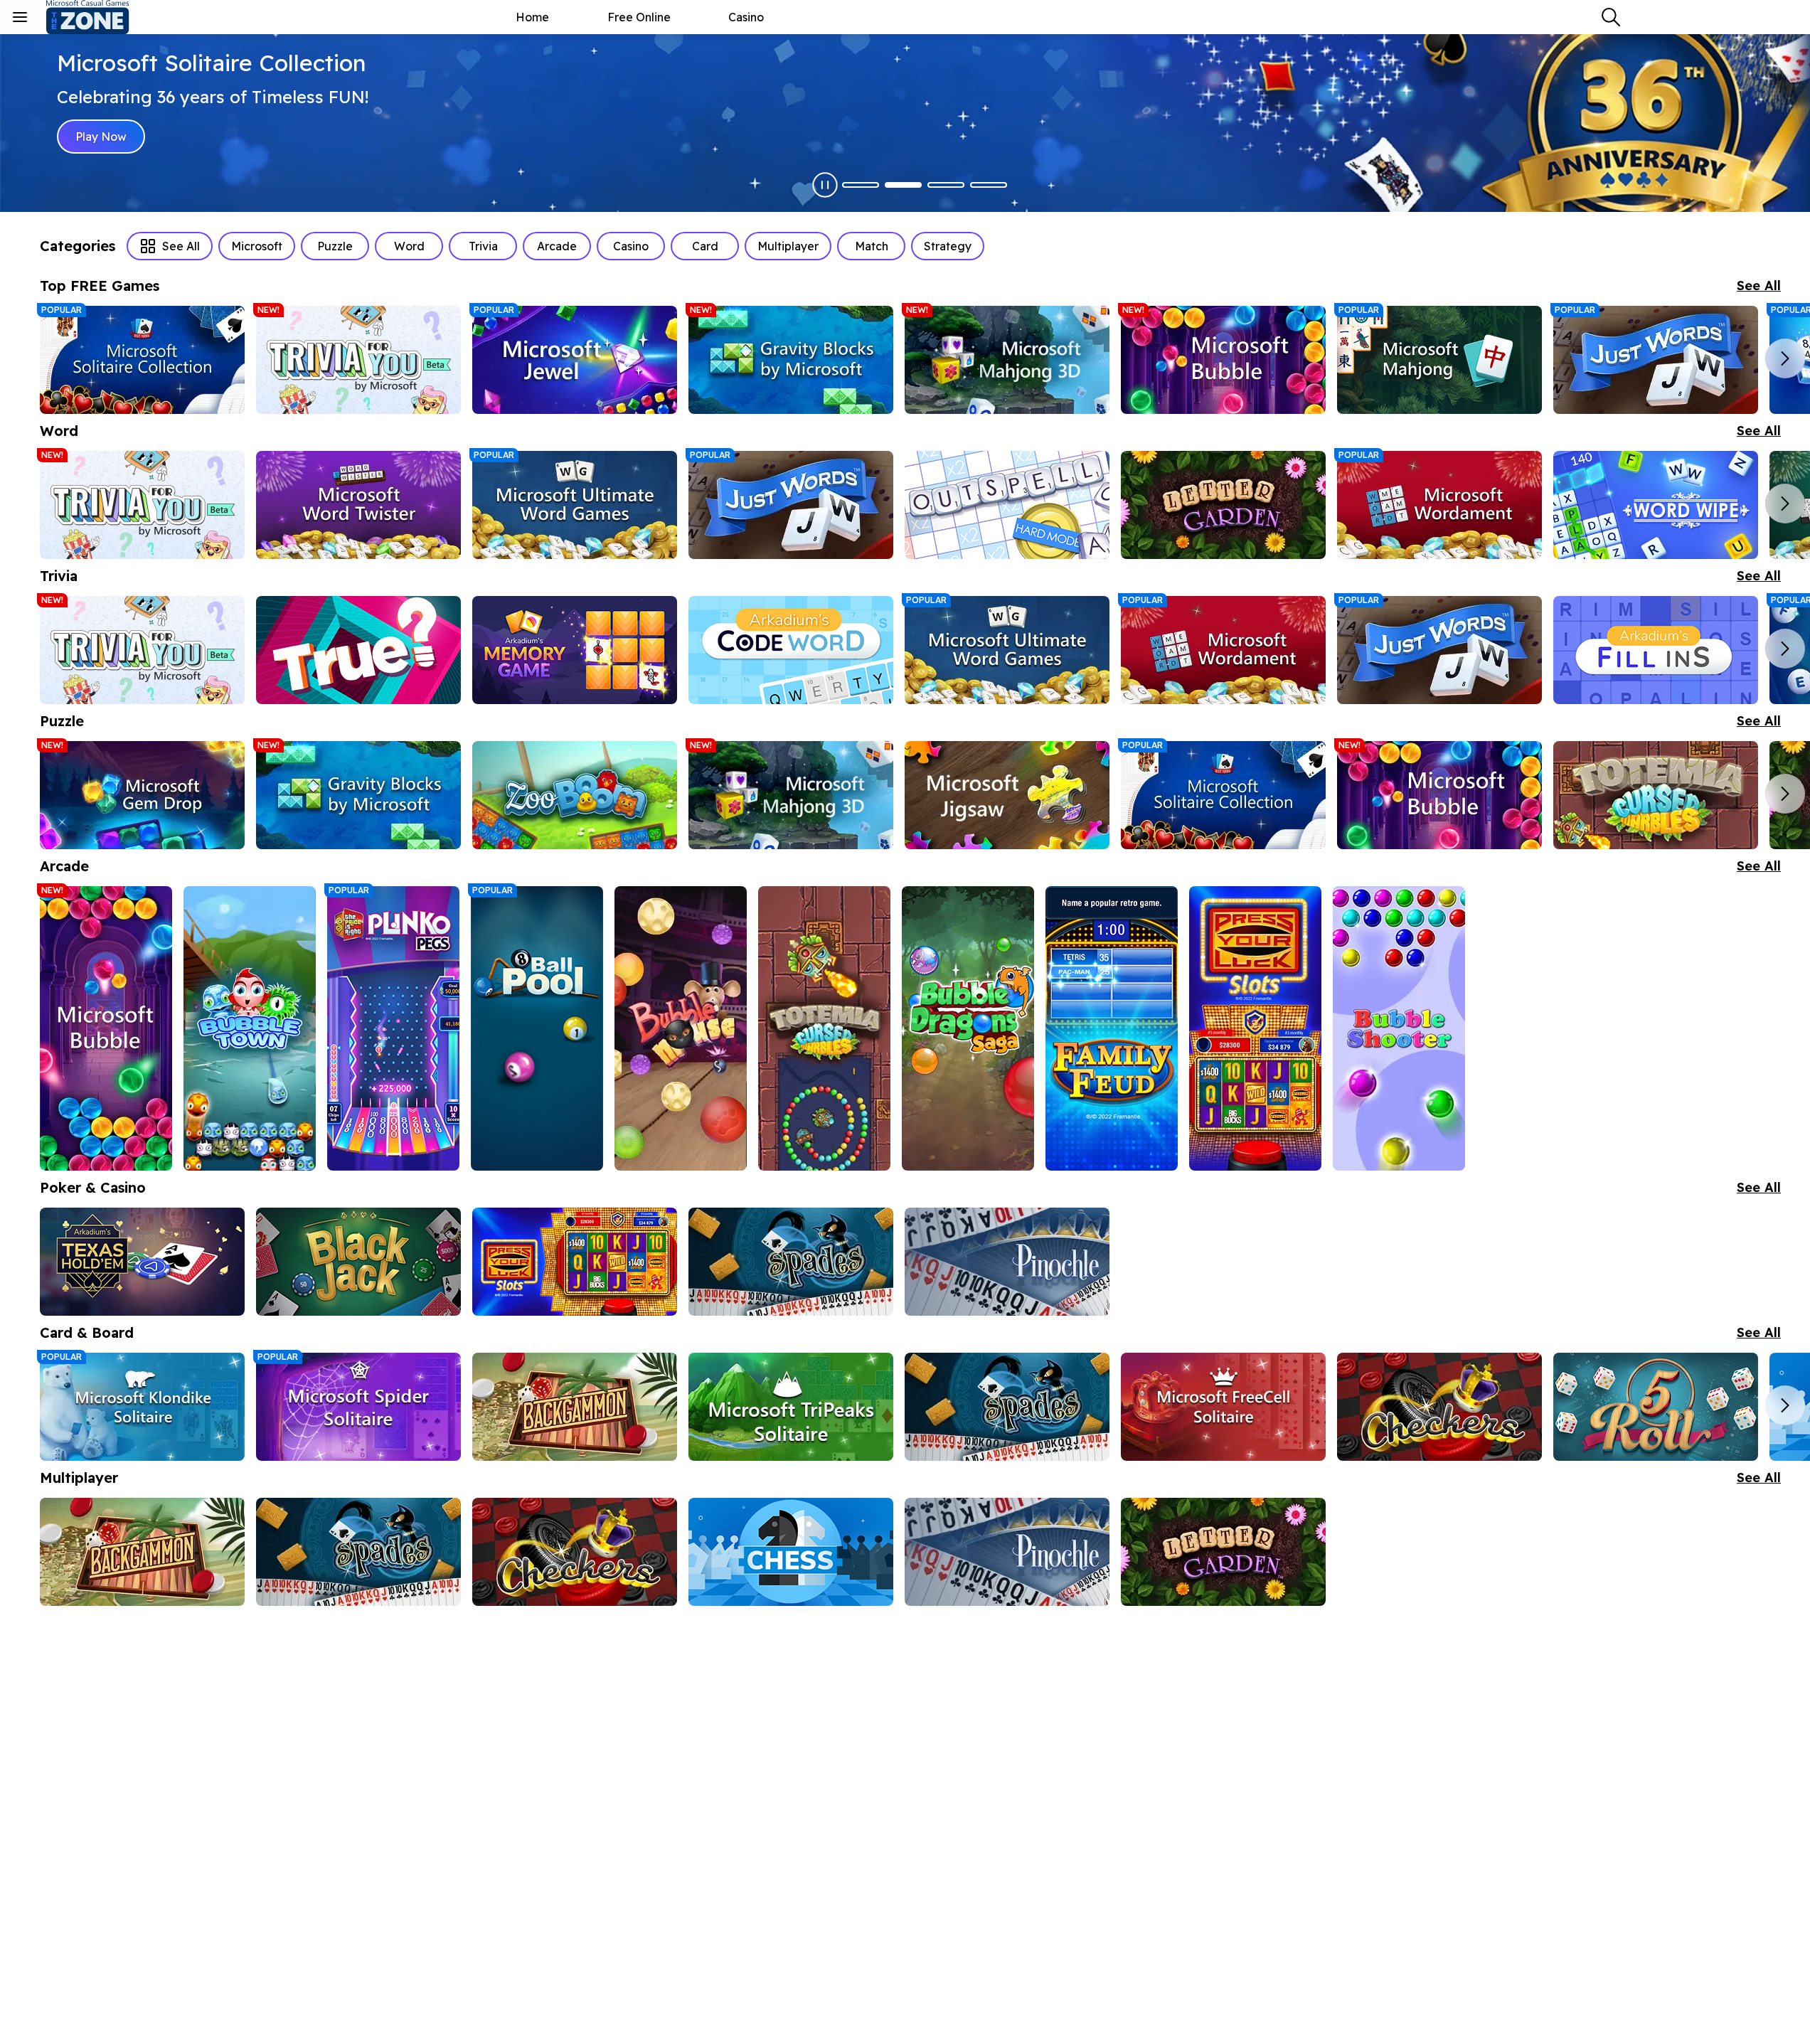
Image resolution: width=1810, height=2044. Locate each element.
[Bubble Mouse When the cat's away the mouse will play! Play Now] (681, 1028)
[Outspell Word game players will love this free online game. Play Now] (1007, 505)
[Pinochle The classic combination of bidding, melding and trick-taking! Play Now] (1007, 1262)
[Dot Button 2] (903, 185)
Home (532, 17)
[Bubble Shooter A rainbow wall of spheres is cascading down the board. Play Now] (1399, 1028)
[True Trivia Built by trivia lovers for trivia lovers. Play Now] (358, 650)
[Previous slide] (60, 358)
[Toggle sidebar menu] (20, 17)
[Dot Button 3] (946, 185)
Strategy (948, 246)
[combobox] (1611, 17)
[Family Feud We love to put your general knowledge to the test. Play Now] (1112, 1028)
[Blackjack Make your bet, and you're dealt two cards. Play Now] (358, 1262)
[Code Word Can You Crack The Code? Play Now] (791, 650)
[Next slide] (1785, 358)
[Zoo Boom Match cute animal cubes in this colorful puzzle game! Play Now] (575, 795)
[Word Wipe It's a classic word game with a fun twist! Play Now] (1656, 505)
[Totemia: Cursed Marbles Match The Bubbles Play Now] (1656, 795)
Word (409, 246)
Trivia (483, 246)
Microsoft (257, 246)
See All (181, 246)
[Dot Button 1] (861, 185)
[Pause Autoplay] (825, 185)
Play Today (105, 137)
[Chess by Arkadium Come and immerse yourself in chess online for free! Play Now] (791, 1552)
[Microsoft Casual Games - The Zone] (100, 17)
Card (705, 246)
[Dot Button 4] (989, 185)
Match (872, 246)
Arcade (557, 246)
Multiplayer (788, 246)
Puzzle (335, 246)
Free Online (639, 17)
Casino (746, 17)
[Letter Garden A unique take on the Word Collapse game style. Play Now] (1223, 505)
